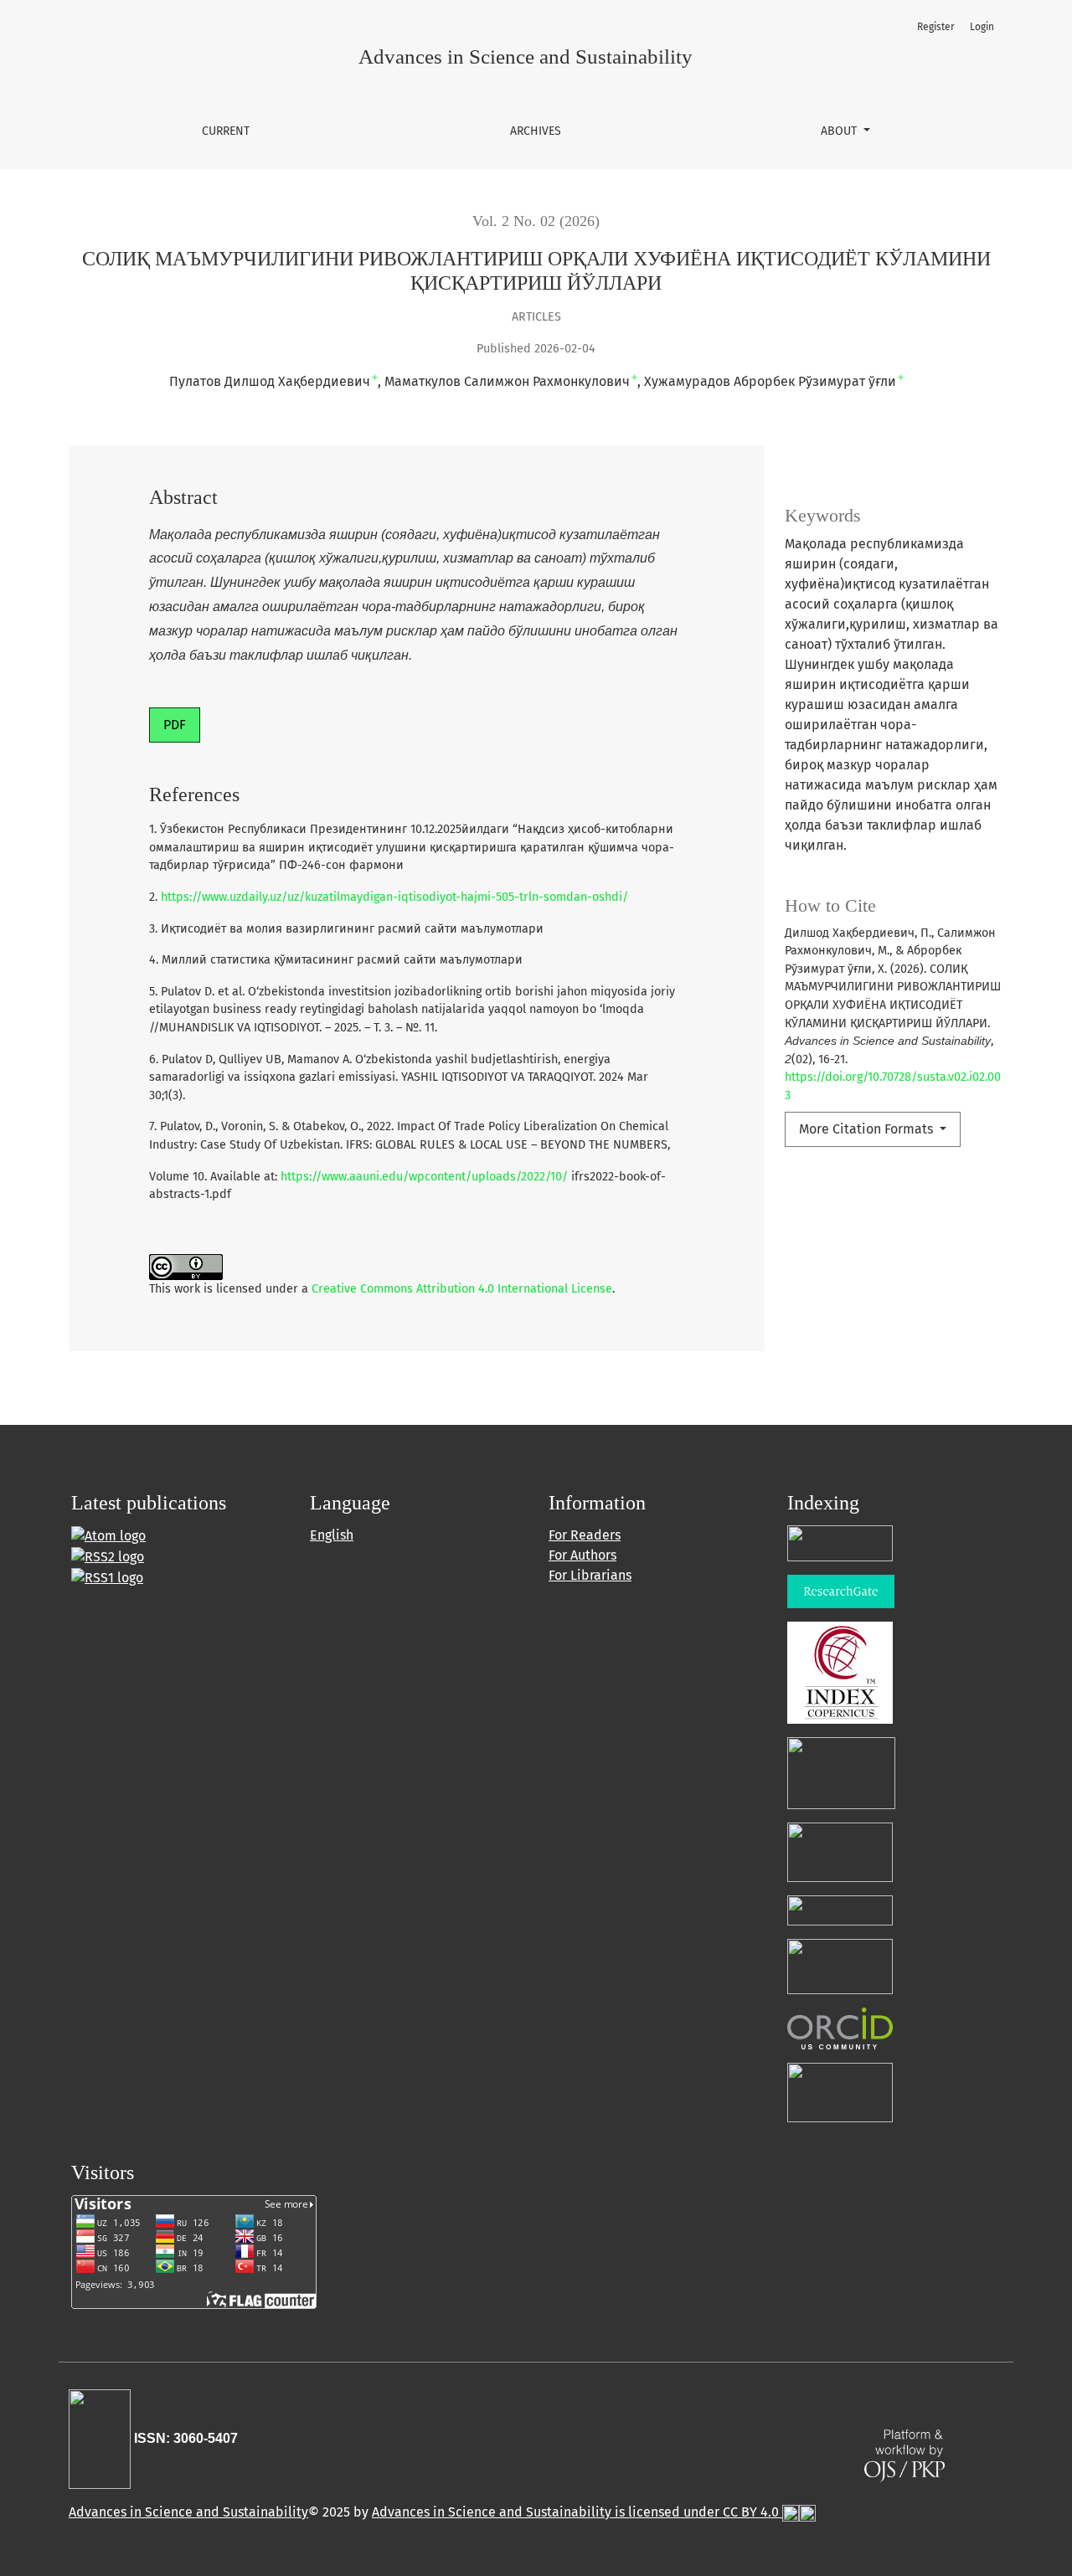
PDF (175, 725)
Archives (536, 131)
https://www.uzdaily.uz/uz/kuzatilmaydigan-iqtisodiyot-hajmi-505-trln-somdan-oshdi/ (394, 897)
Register (936, 27)
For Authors (582, 1555)
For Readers (585, 1535)
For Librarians (590, 1575)
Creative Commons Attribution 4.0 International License (462, 1289)
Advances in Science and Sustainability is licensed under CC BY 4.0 (577, 2512)
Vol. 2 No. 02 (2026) (536, 221)
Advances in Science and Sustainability (188, 2512)
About (840, 131)
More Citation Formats (868, 1129)
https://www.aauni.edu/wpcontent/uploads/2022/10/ (424, 1177)
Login (982, 27)
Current (226, 131)
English (332, 1535)
